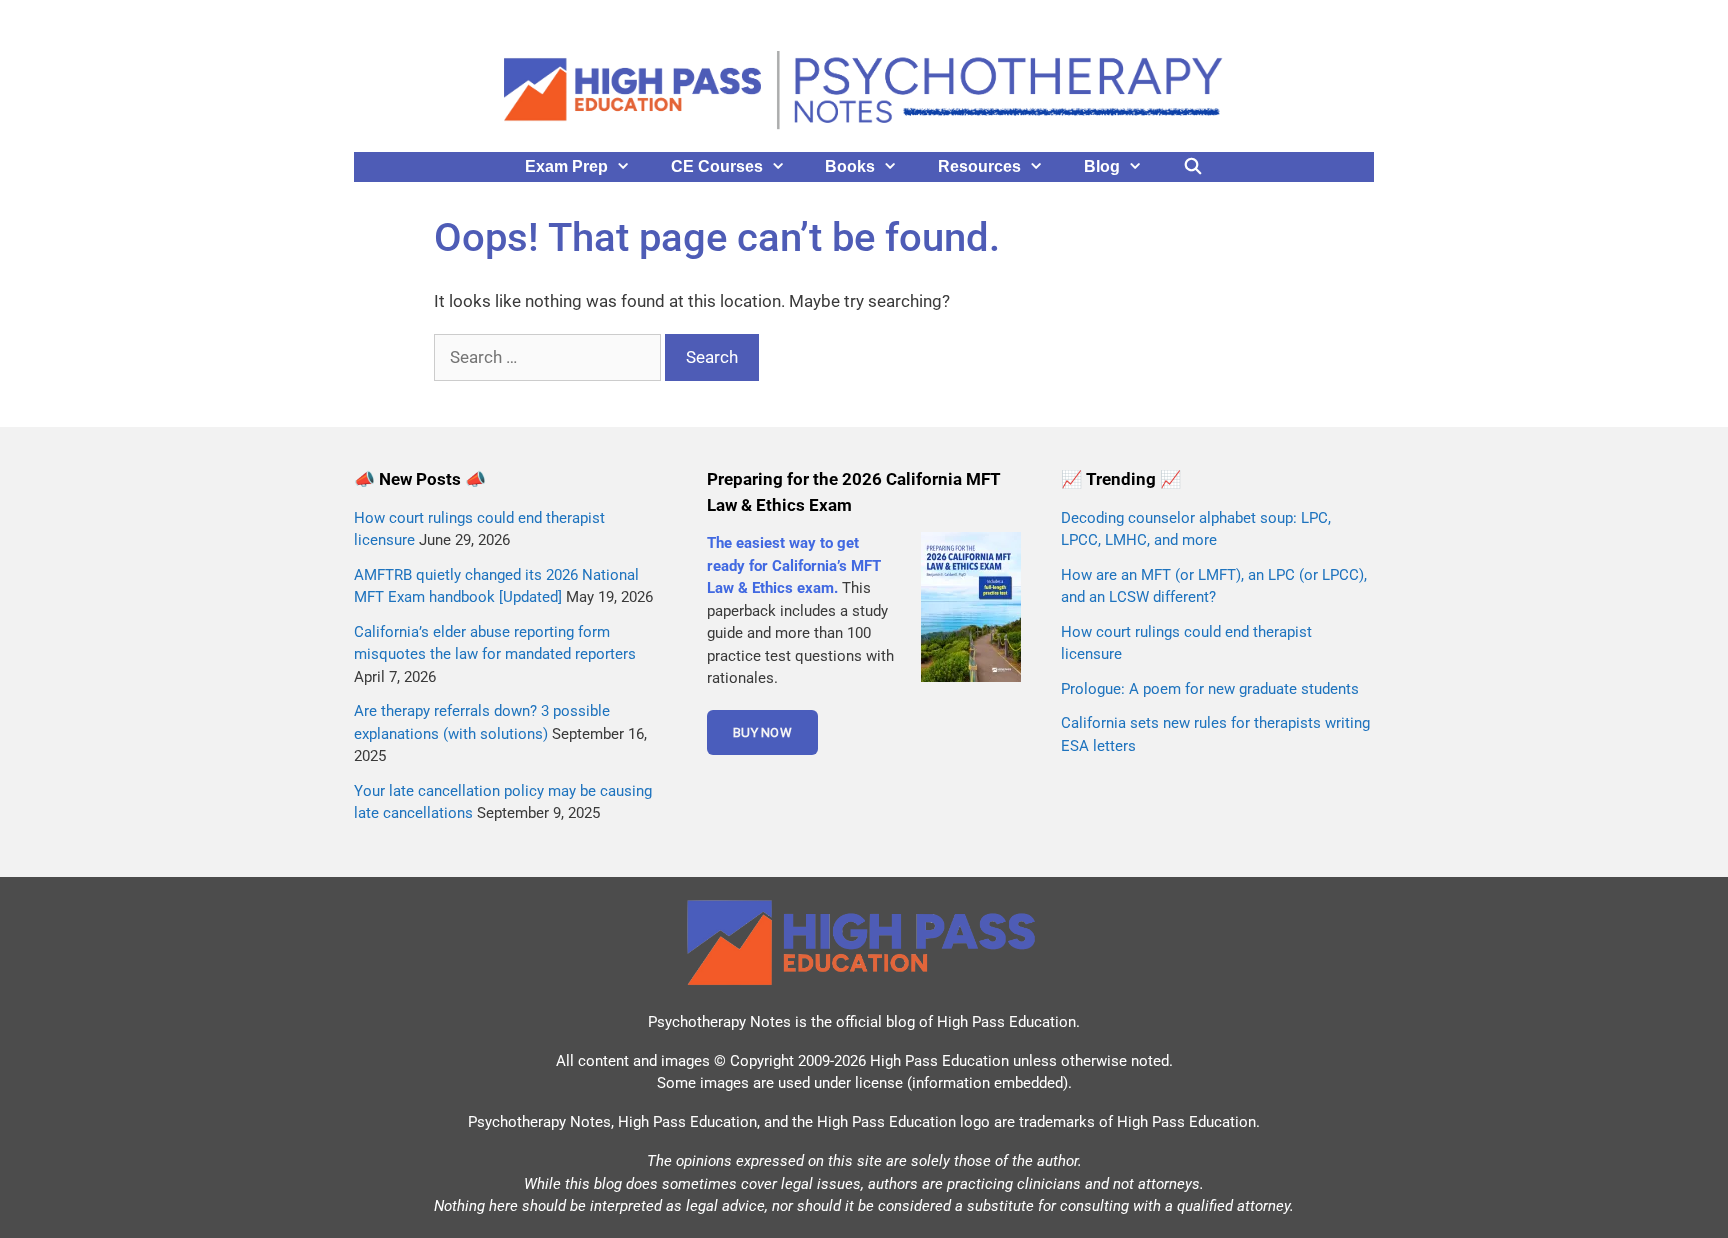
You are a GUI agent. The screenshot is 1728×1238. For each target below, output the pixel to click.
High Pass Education (1006, 1022)
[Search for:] (549, 357)
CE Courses (717, 166)
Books (850, 166)
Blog (1102, 166)
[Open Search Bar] (1193, 167)
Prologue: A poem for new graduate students (1210, 689)
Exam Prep (566, 166)
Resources (979, 166)
